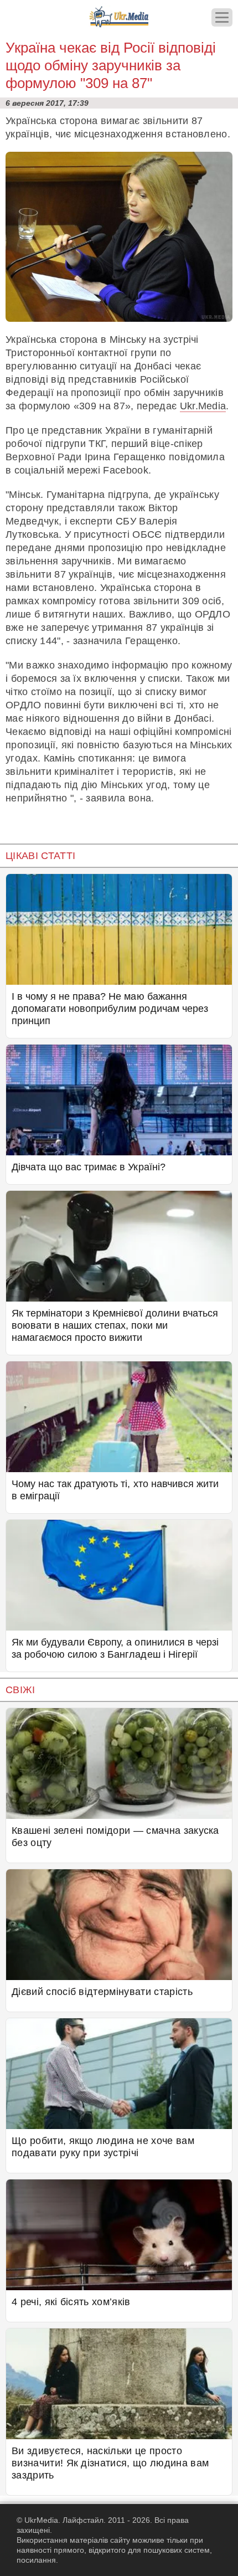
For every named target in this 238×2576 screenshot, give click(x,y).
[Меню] (222, 17)
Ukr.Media (203, 406)
